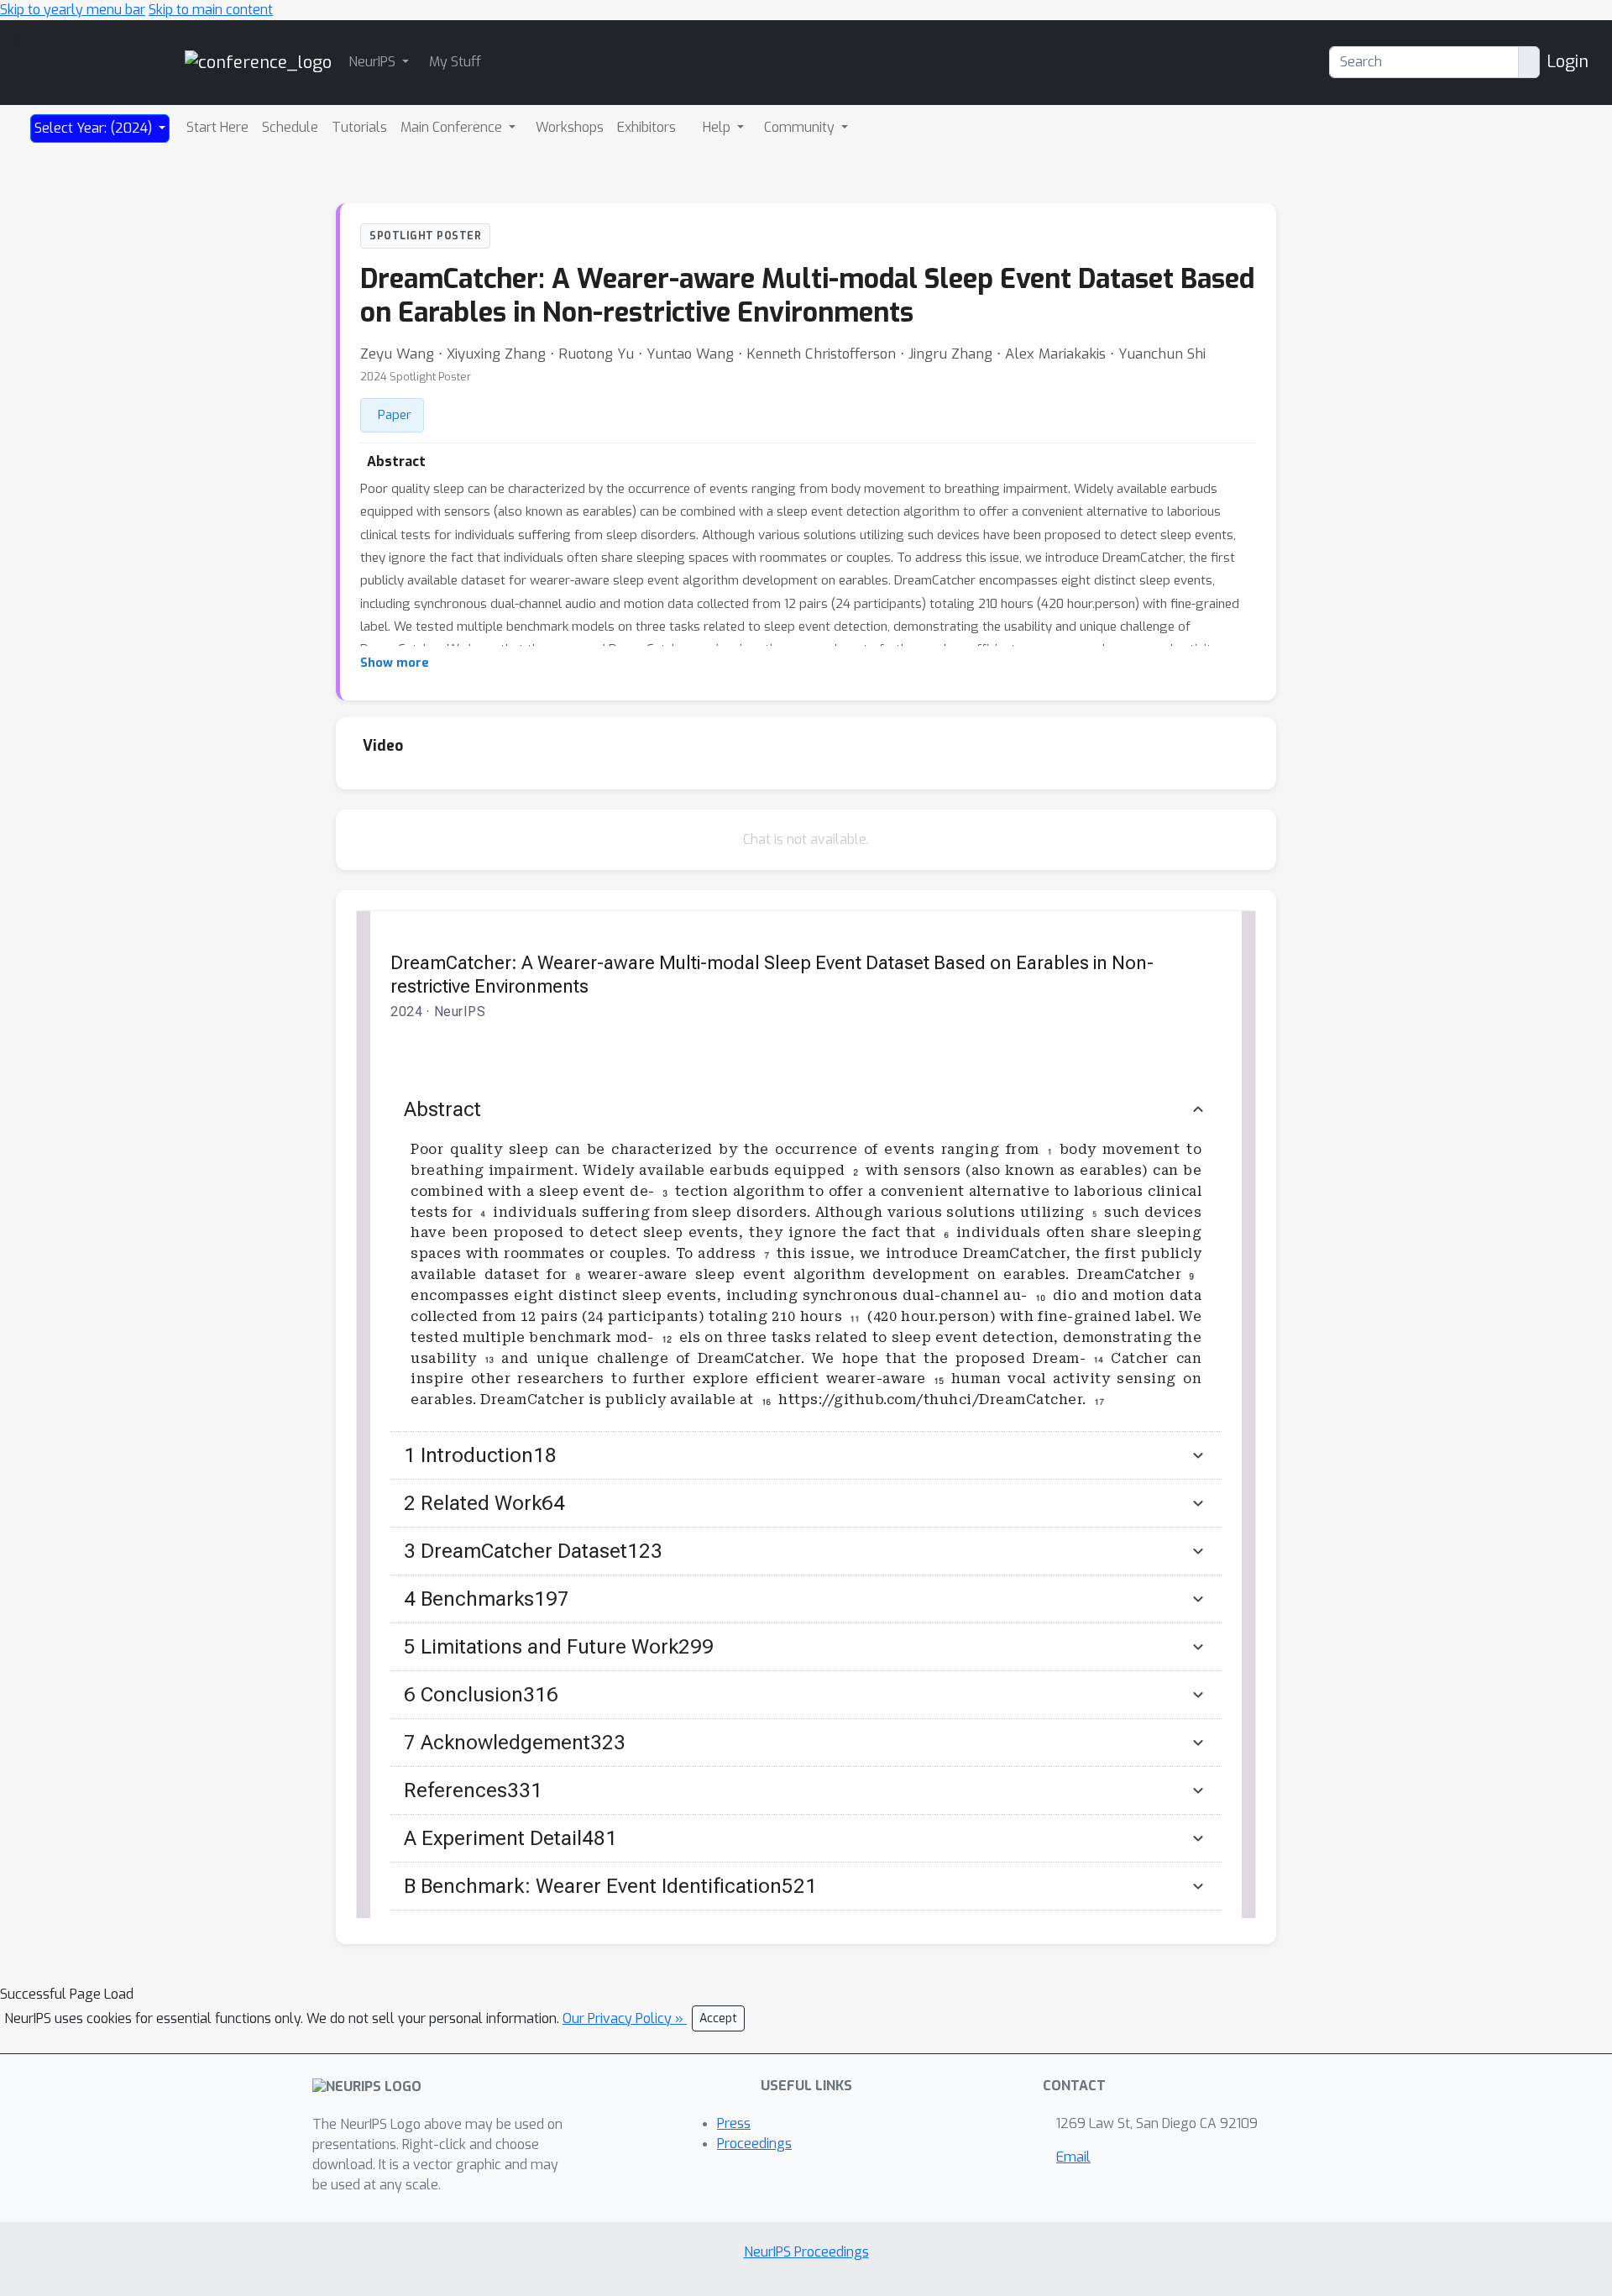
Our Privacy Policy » (625, 2018)
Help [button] (718, 127)
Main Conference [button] (453, 127)
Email (1073, 2157)
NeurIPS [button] (374, 62)
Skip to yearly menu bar (73, 10)
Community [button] (801, 127)
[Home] (258, 62)
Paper (395, 415)
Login (1568, 62)
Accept (718, 2018)
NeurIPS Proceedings (806, 2252)
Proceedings (754, 2144)
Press (734, 2123)
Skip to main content (211, 10)
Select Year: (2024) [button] (95, 128)
